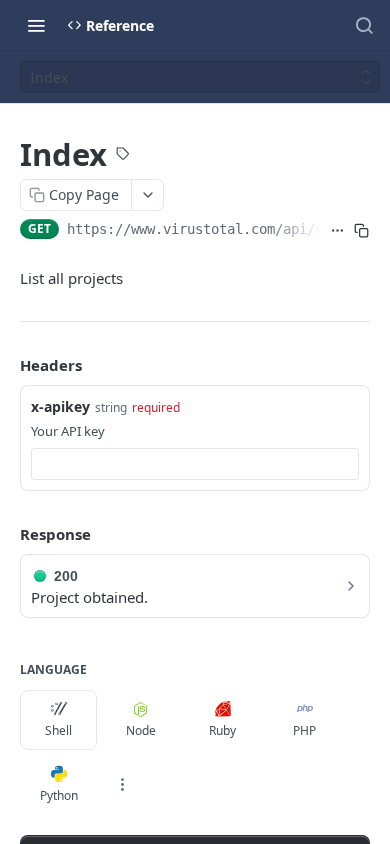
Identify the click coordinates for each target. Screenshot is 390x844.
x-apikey (60, 406)
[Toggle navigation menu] (36, 25)
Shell (58, 730)
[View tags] (123, 156)
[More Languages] (122, 785)
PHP (304, 730)
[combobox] (195, 464)
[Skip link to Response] (6, 534)
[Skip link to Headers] (6, 366)
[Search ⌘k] (364, 25)
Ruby (222, 730)
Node (141, 730)
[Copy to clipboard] (361, 231)
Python (59, 795)
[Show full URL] (337, 231)
